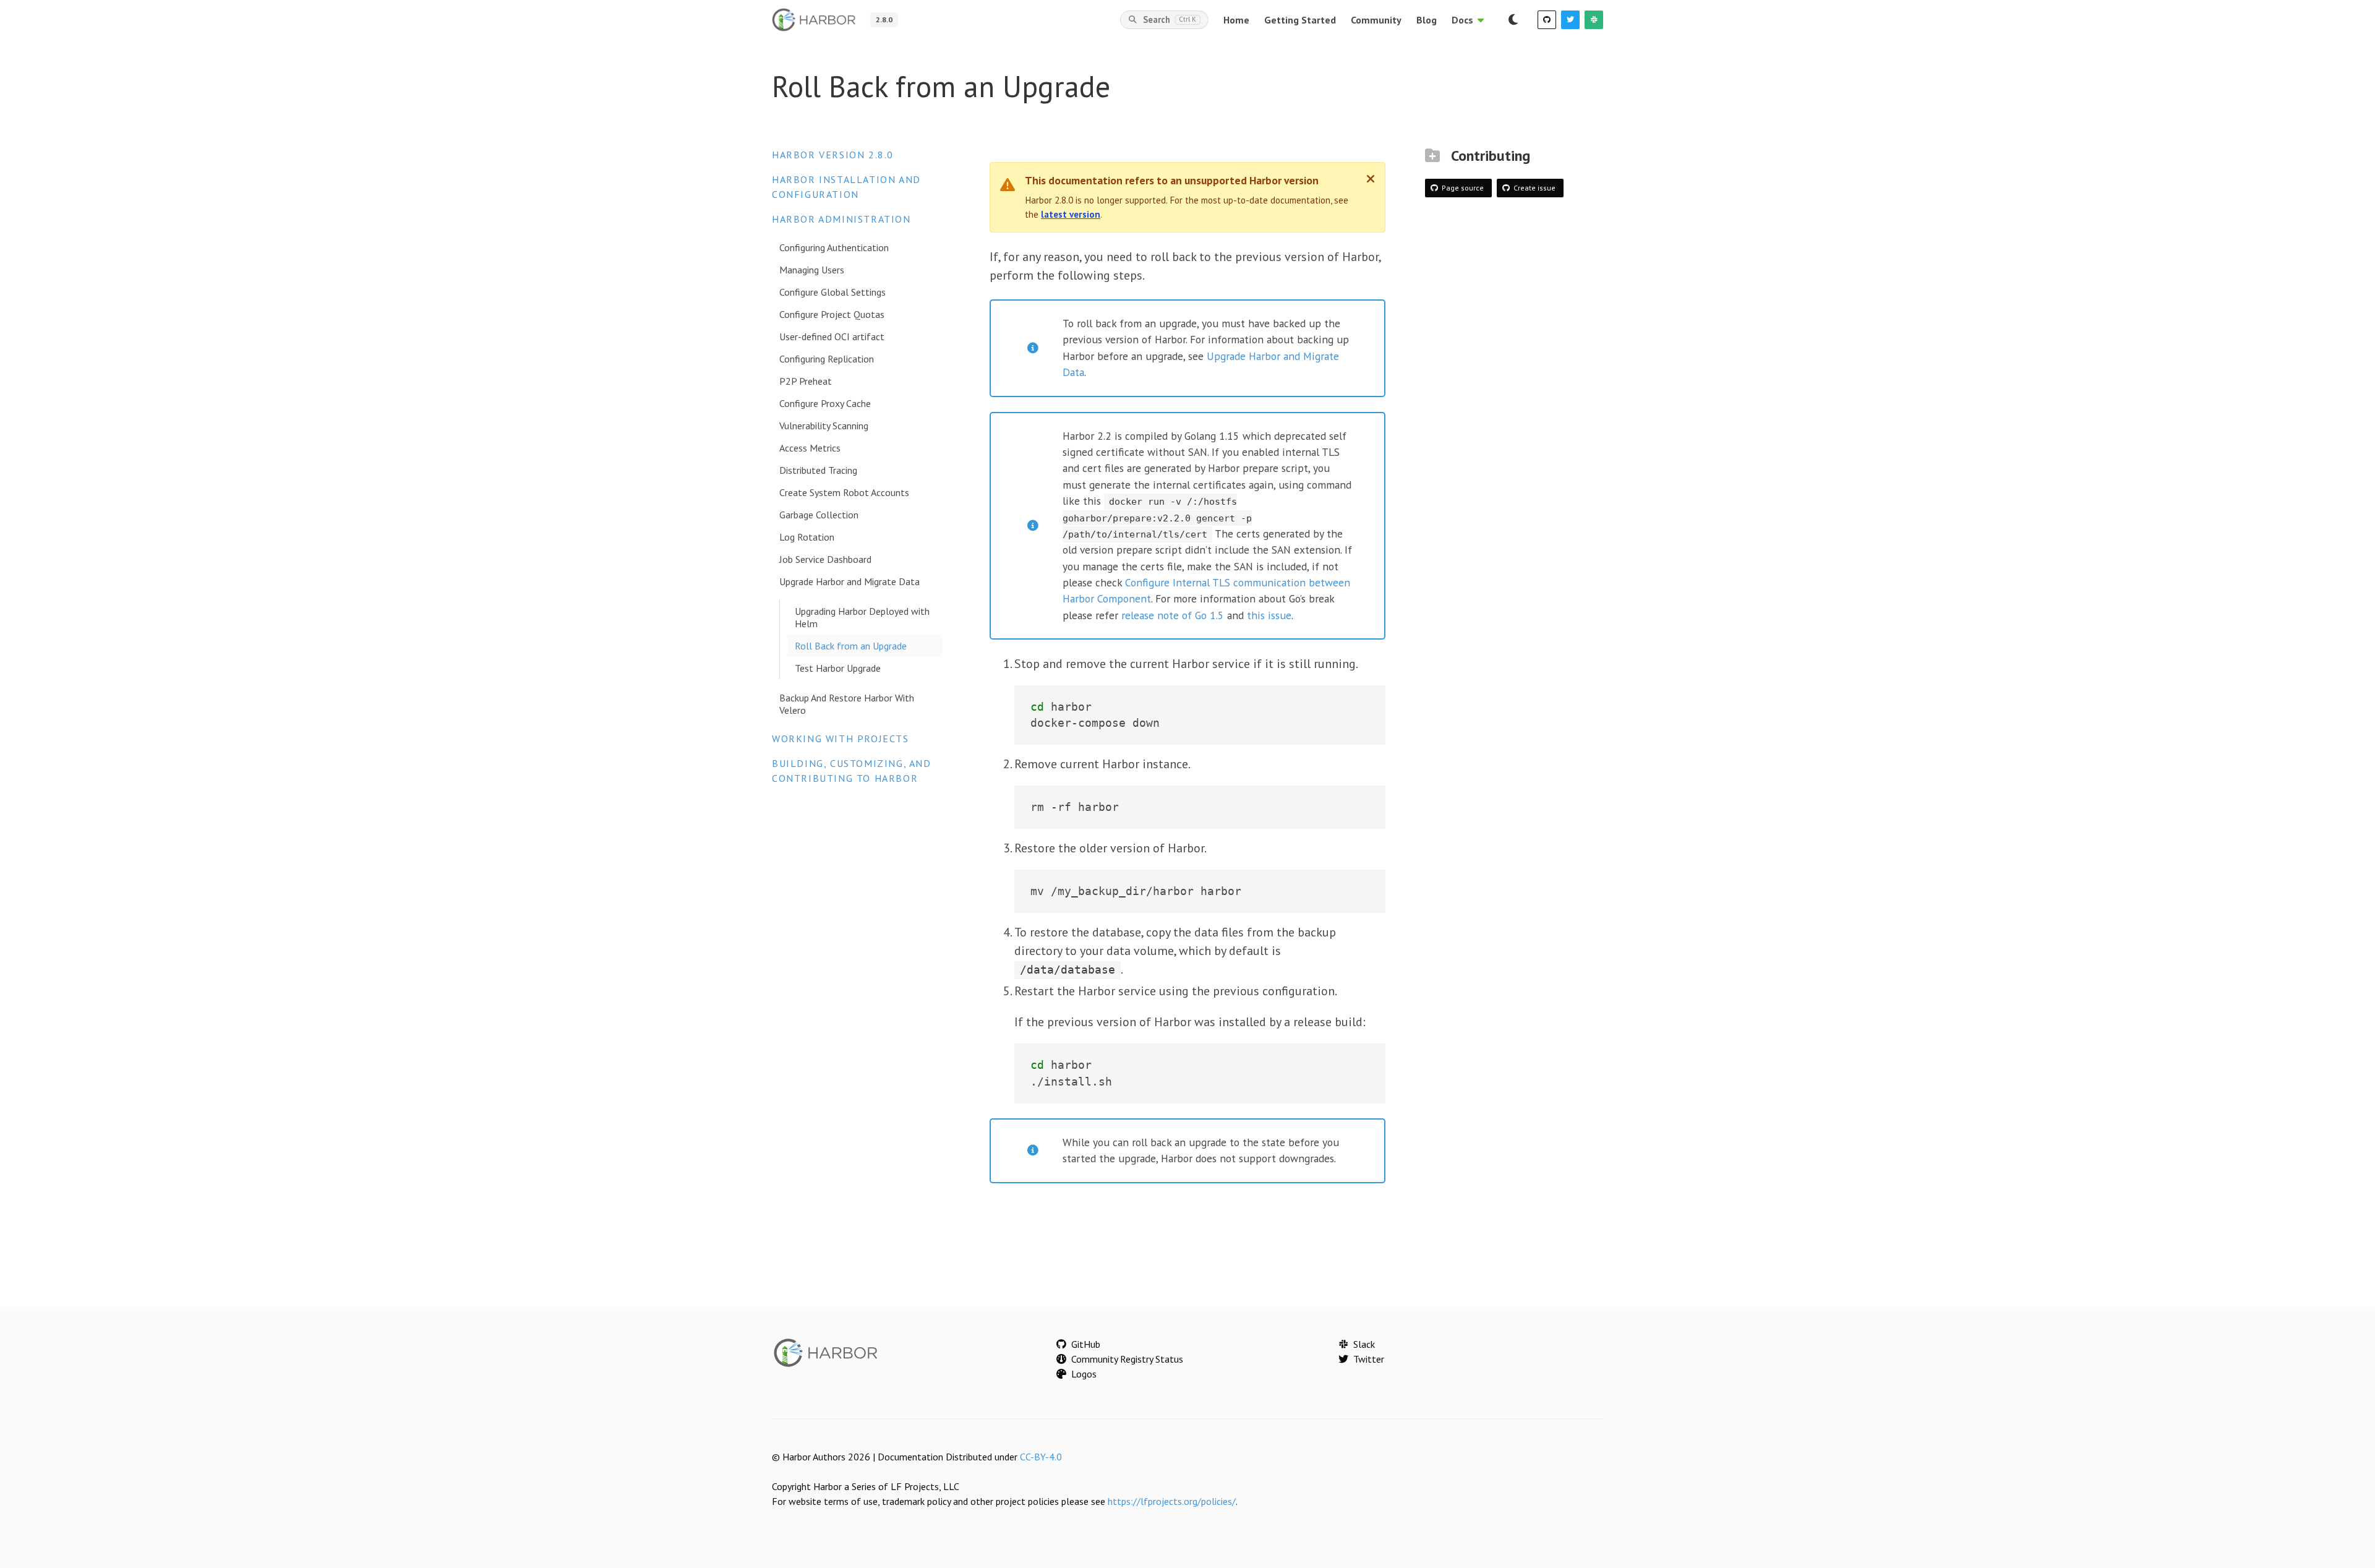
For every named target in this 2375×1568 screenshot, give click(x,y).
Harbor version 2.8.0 (833, 155)
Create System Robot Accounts (844, 492)
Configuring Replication (827, 359)
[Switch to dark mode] (1513, 20)
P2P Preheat (806, 381)
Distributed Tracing (818, 470)
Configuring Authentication (834, 247)
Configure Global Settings (832, 292)
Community (1376, 20)
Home (1236, 20)
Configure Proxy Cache (825, 403)
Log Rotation (807, 537)
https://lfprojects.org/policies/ (1172, 1501)
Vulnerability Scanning (824, 426)
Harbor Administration (841, 219)
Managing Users (812, 270)
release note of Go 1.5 (1173, 615)
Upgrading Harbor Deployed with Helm (862, 617)
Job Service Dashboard (825, 559)
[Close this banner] (1371, 179)
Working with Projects (841, 739)
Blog (1427, 20)
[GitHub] (1547, 20)
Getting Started (1300, 20)
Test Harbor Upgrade (838, 668)
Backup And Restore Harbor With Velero (847, 704)
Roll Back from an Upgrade (851, 646)
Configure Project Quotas (832, 314)
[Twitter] (1570, 20)
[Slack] (1594, 20)
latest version (1071, 214)
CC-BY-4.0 (1041, 1457)
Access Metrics (810, 448)
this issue (1269, 615)
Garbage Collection (819, 515)
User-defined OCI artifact (832, 336)
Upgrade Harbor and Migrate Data (849, 581)
